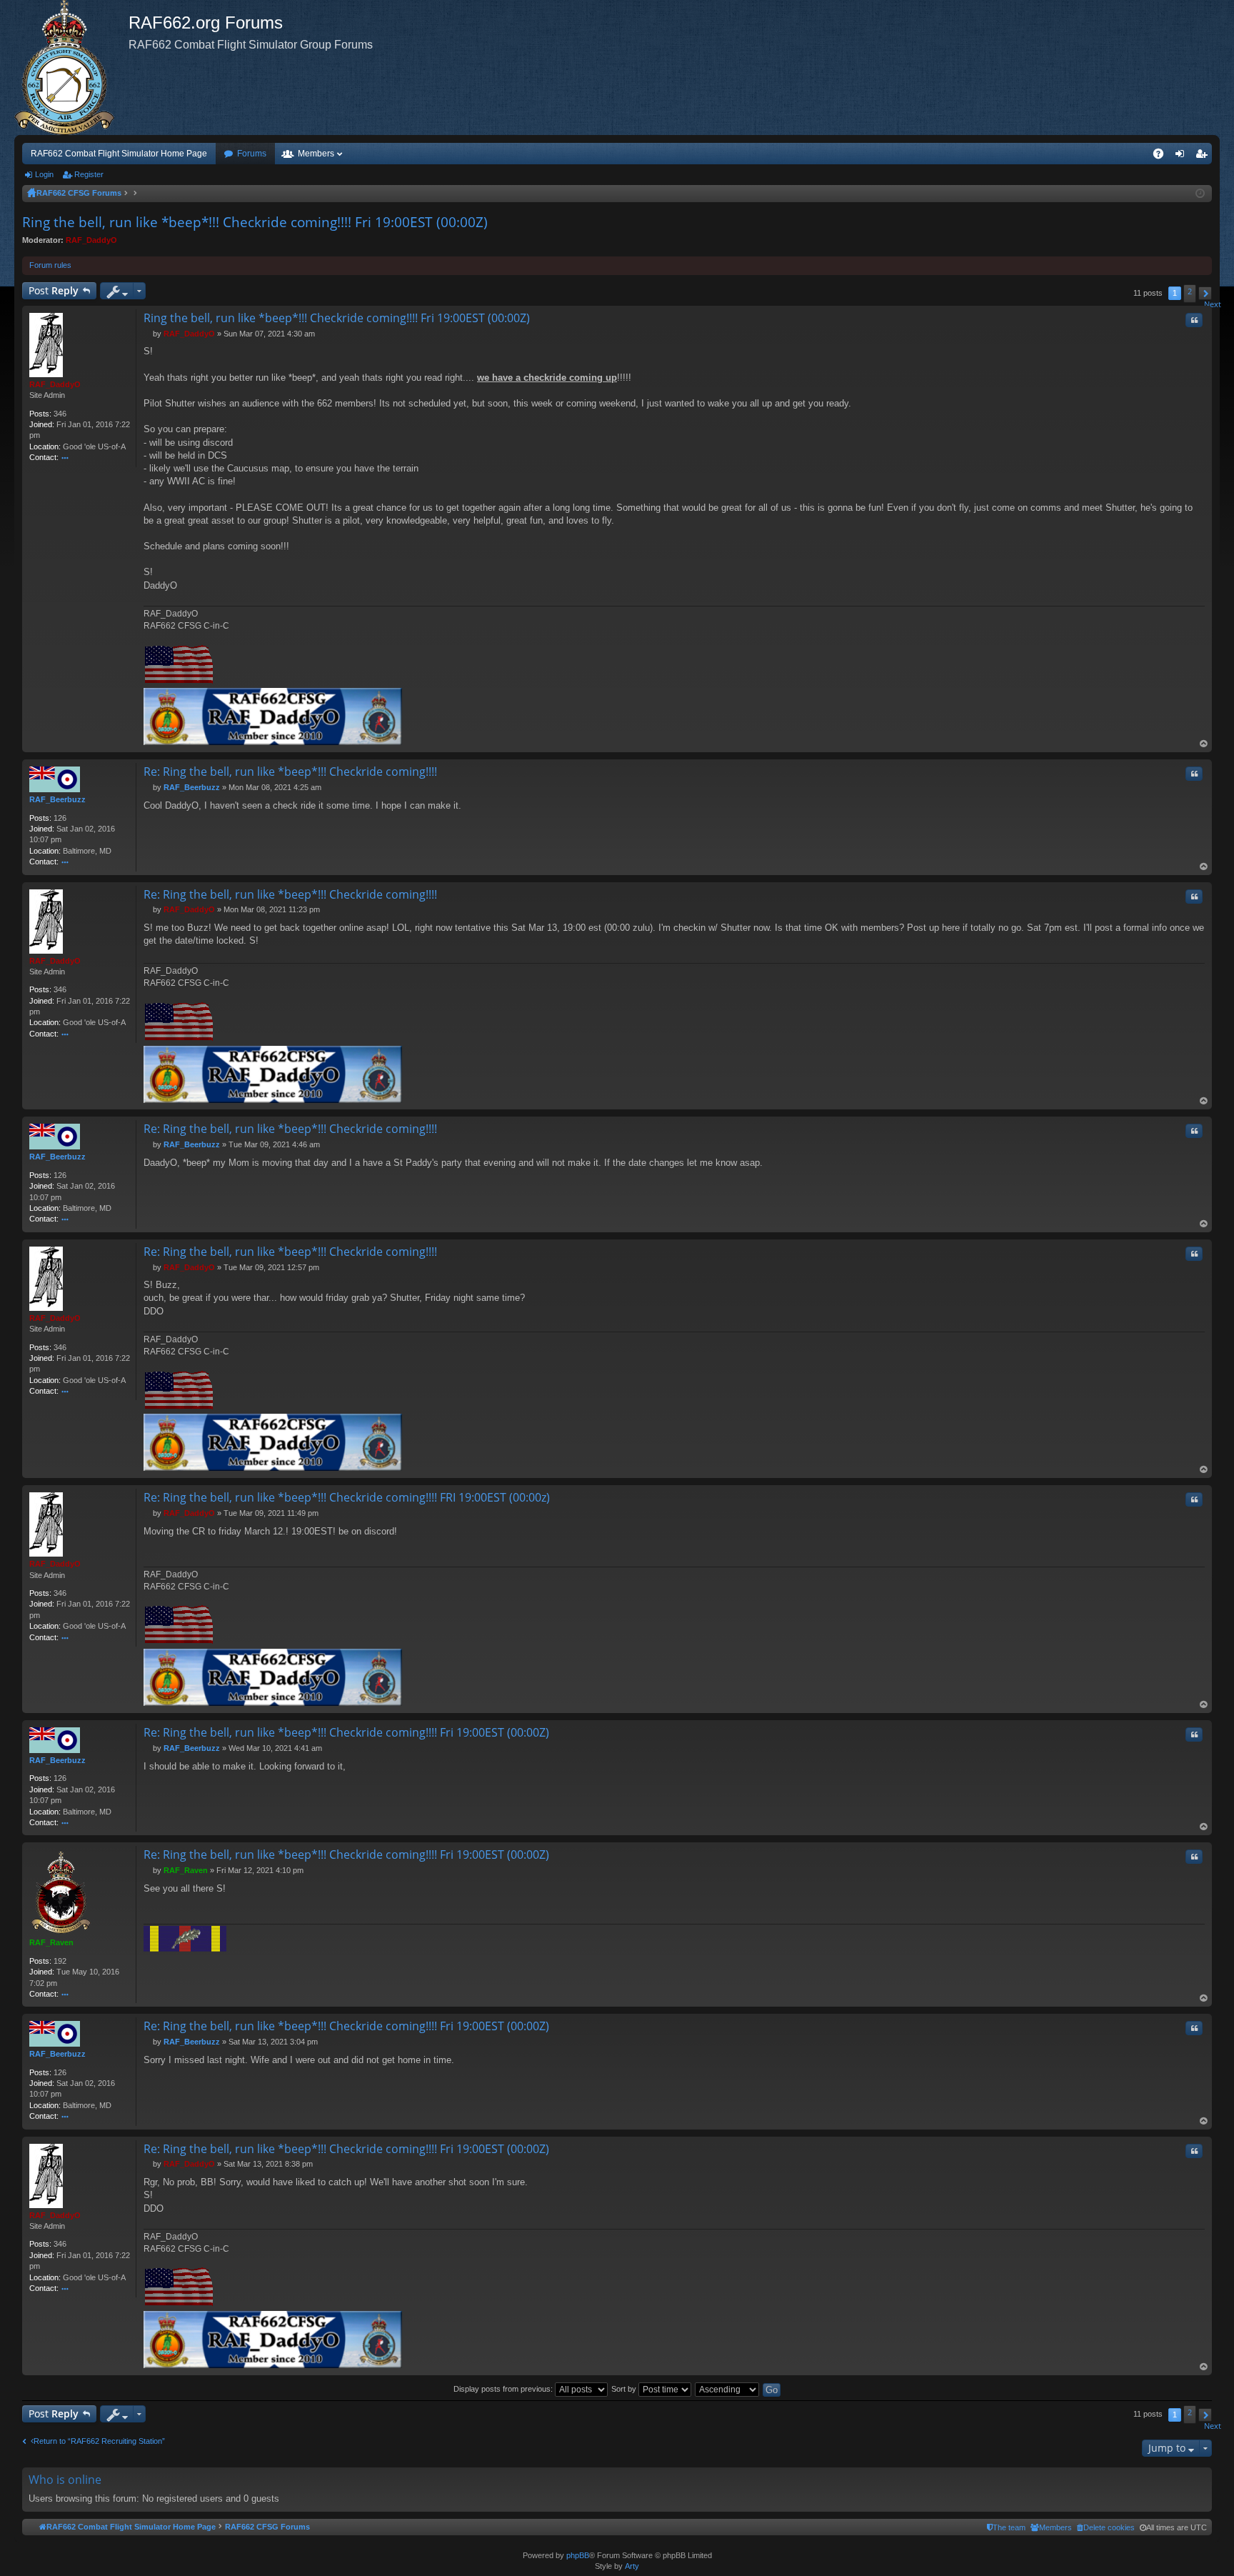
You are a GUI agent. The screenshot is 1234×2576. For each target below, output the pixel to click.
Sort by (625, 2389)
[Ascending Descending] (728, 2389)
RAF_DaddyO (91, 240)
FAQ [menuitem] (1163, 156)
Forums (252, 154)
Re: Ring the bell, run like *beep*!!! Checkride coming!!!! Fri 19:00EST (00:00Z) (346, 1732)
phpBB (578, 2555)
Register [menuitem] (1204, 156)
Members (316, 154)
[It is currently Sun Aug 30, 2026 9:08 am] (1200, 194)
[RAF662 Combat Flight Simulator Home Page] (71, 68)
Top (1204, 744)
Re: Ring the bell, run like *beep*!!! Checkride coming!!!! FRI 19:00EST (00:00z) (347, 1497)
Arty (632, 2566)
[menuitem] (1106, 2527)
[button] (1205, 293)
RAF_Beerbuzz (57, 799)
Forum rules (50, 265)
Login (44, 174)
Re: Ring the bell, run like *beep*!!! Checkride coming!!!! (290, 772)
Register (89, 174)
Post (54, 290)
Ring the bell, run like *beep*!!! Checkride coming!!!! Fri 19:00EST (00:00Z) (255, 222)
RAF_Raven (51, 1942)
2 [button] (1190, 291)
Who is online (65, 2480)
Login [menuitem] (1183, 156)
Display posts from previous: (504, 2389)
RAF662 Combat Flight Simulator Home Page (119, 154)
